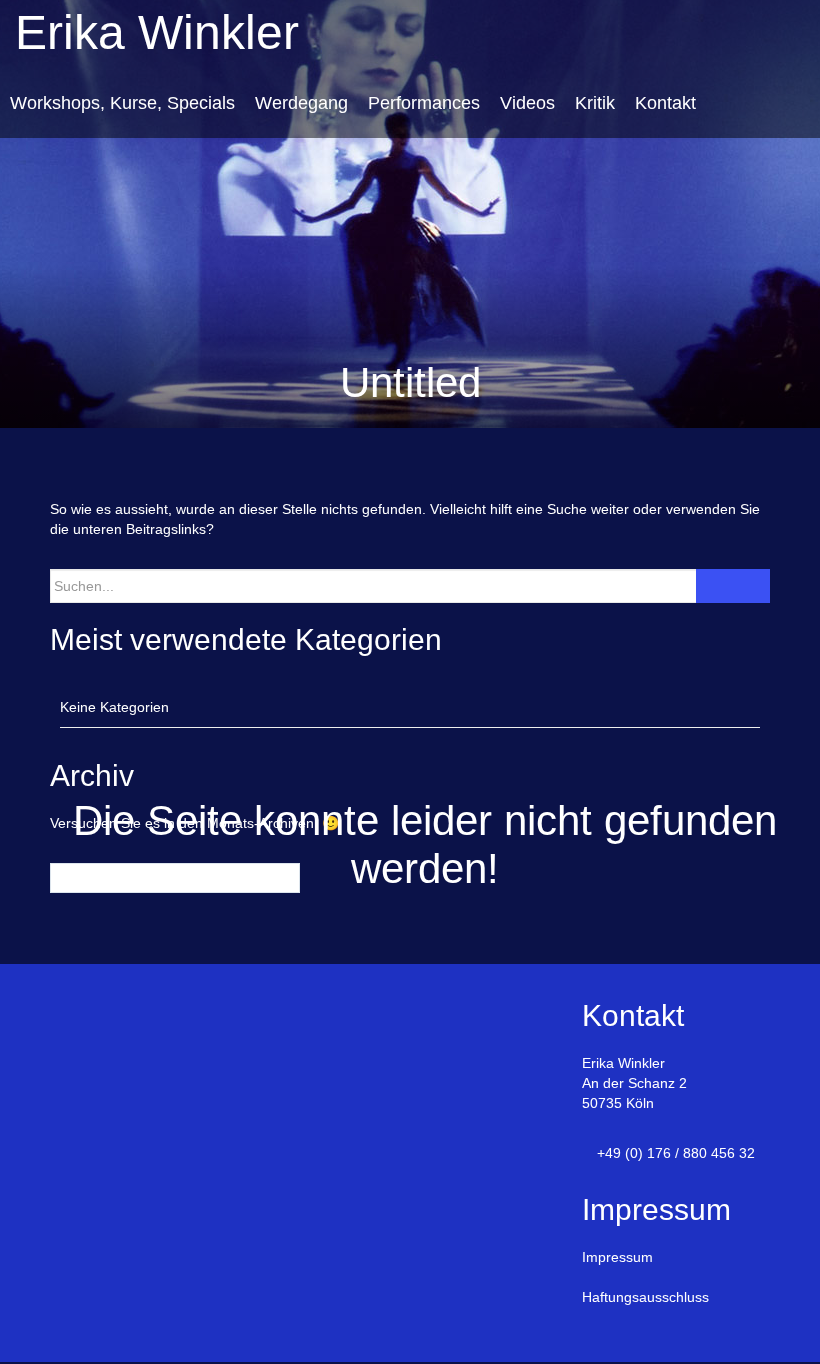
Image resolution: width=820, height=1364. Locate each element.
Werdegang (301, 103)
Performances (424, 103)
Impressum (617, 1257)
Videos (527, 103)
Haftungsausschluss (645, 1297)
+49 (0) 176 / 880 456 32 (676, 1153)
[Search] (733, 586)
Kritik (595, 103)
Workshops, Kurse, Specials (122, 103)
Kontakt (665, 103)
